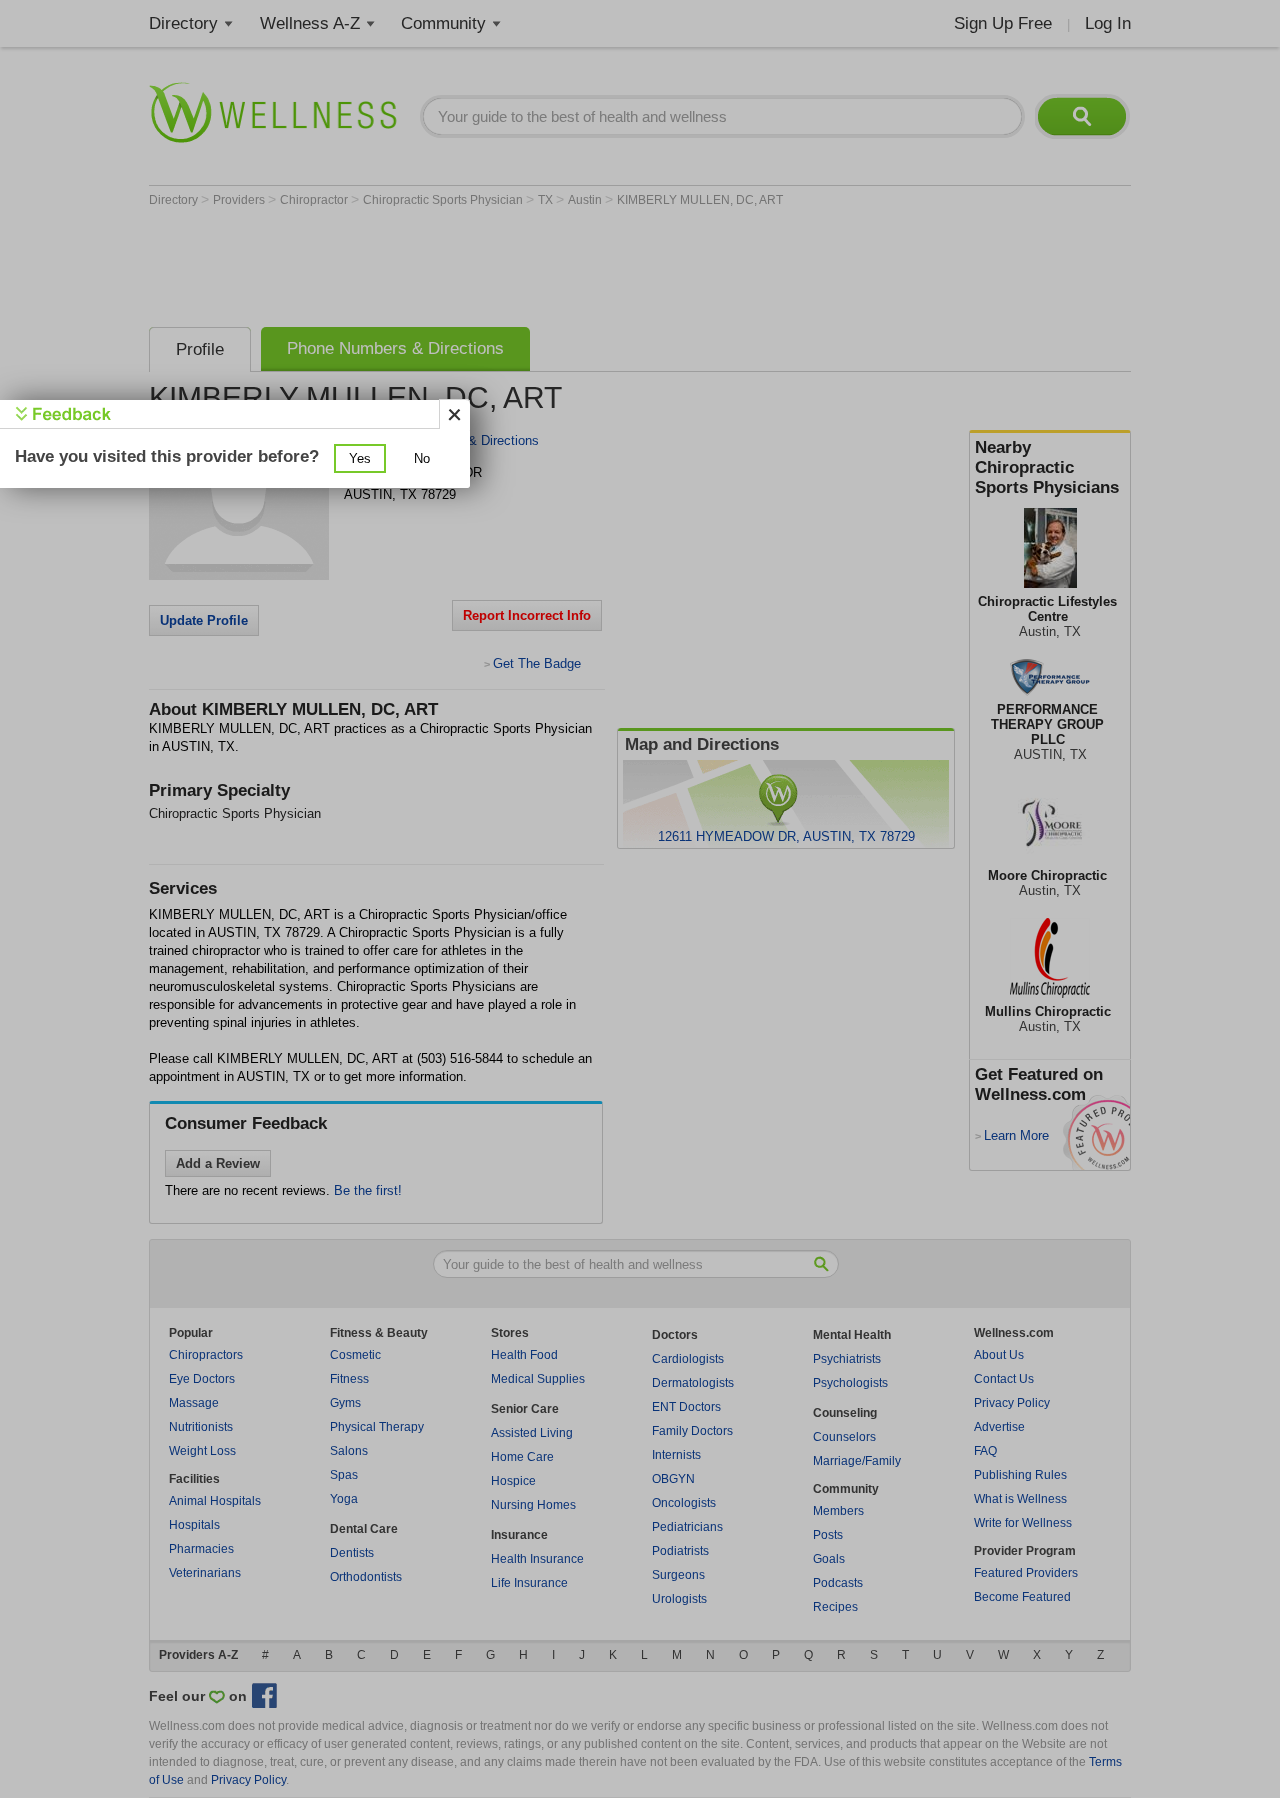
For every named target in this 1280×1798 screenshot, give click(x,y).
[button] (360, 458)
